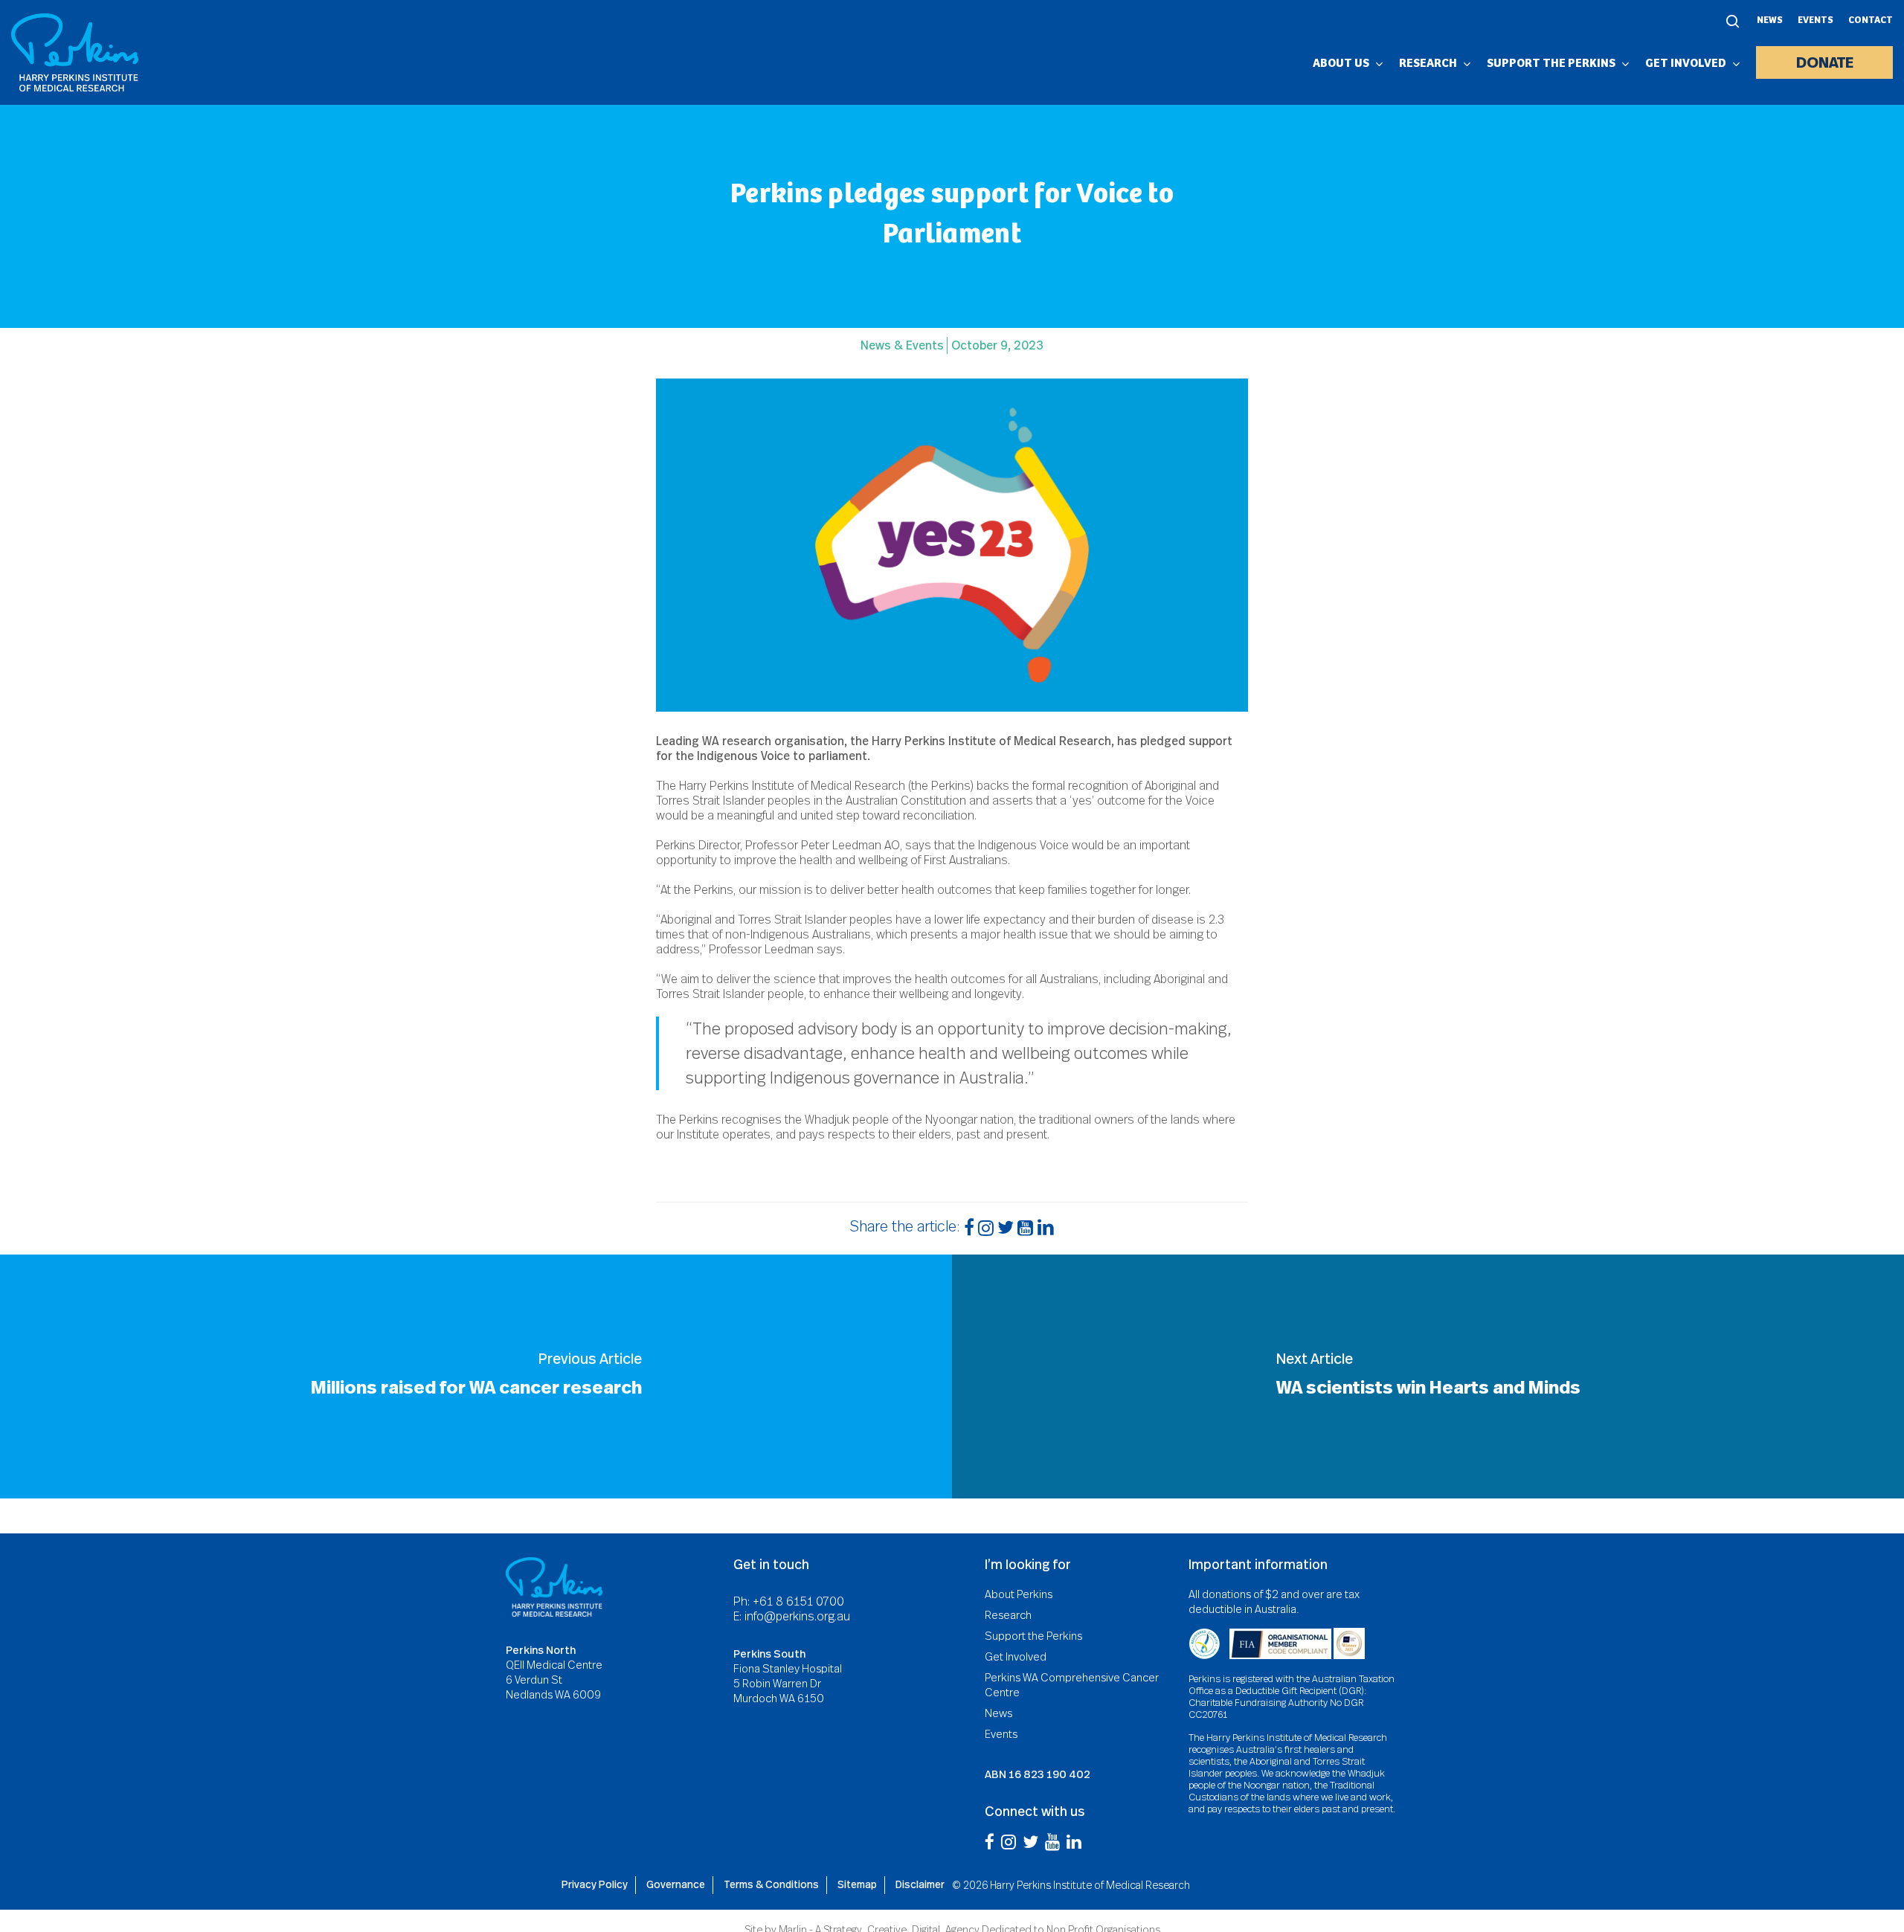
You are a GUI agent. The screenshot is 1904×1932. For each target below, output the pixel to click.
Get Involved (1016, 1657)
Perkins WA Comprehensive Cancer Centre (1072, 1685)
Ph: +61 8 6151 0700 (789, 1602)
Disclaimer (920, 1884)
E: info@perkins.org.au (792, 1616)
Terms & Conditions (771, 1884)
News (1770, 21)
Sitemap (857, 1884)
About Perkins (1019, 1594)
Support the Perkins (1033, 1636)
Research (1008, 1615)
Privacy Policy (595, 1884)
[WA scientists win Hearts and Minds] (1428, 1376)
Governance (676, 1884)
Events (1815, 21)
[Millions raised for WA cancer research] (476, 1376)
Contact (1871, 21)
